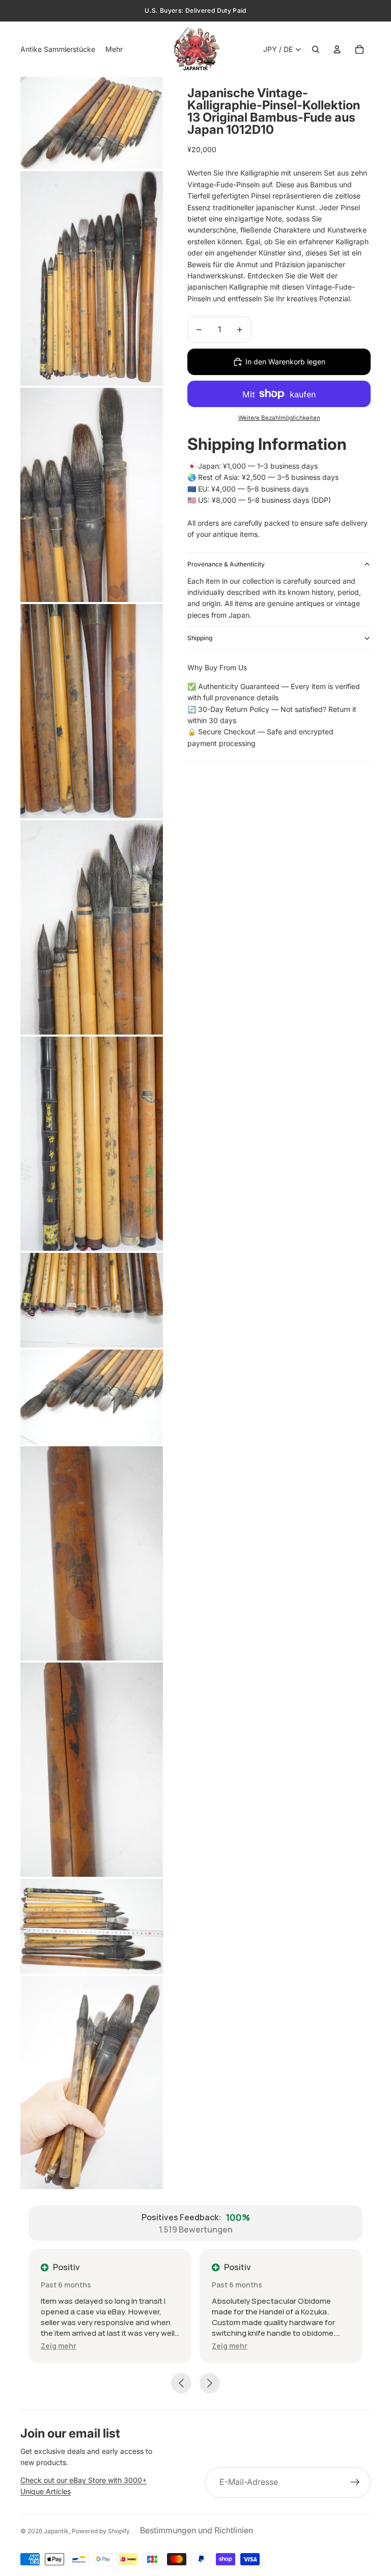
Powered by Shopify (101, 2531)
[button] (59, 2346)
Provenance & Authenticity (226, 564)
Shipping (200, 638)
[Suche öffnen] (316, 49)
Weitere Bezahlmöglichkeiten (279, 418)
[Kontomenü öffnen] (337, 49)
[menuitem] (114, 49)
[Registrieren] (355, 2482)
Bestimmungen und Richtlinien (197, 2530)
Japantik (56, 2531)
